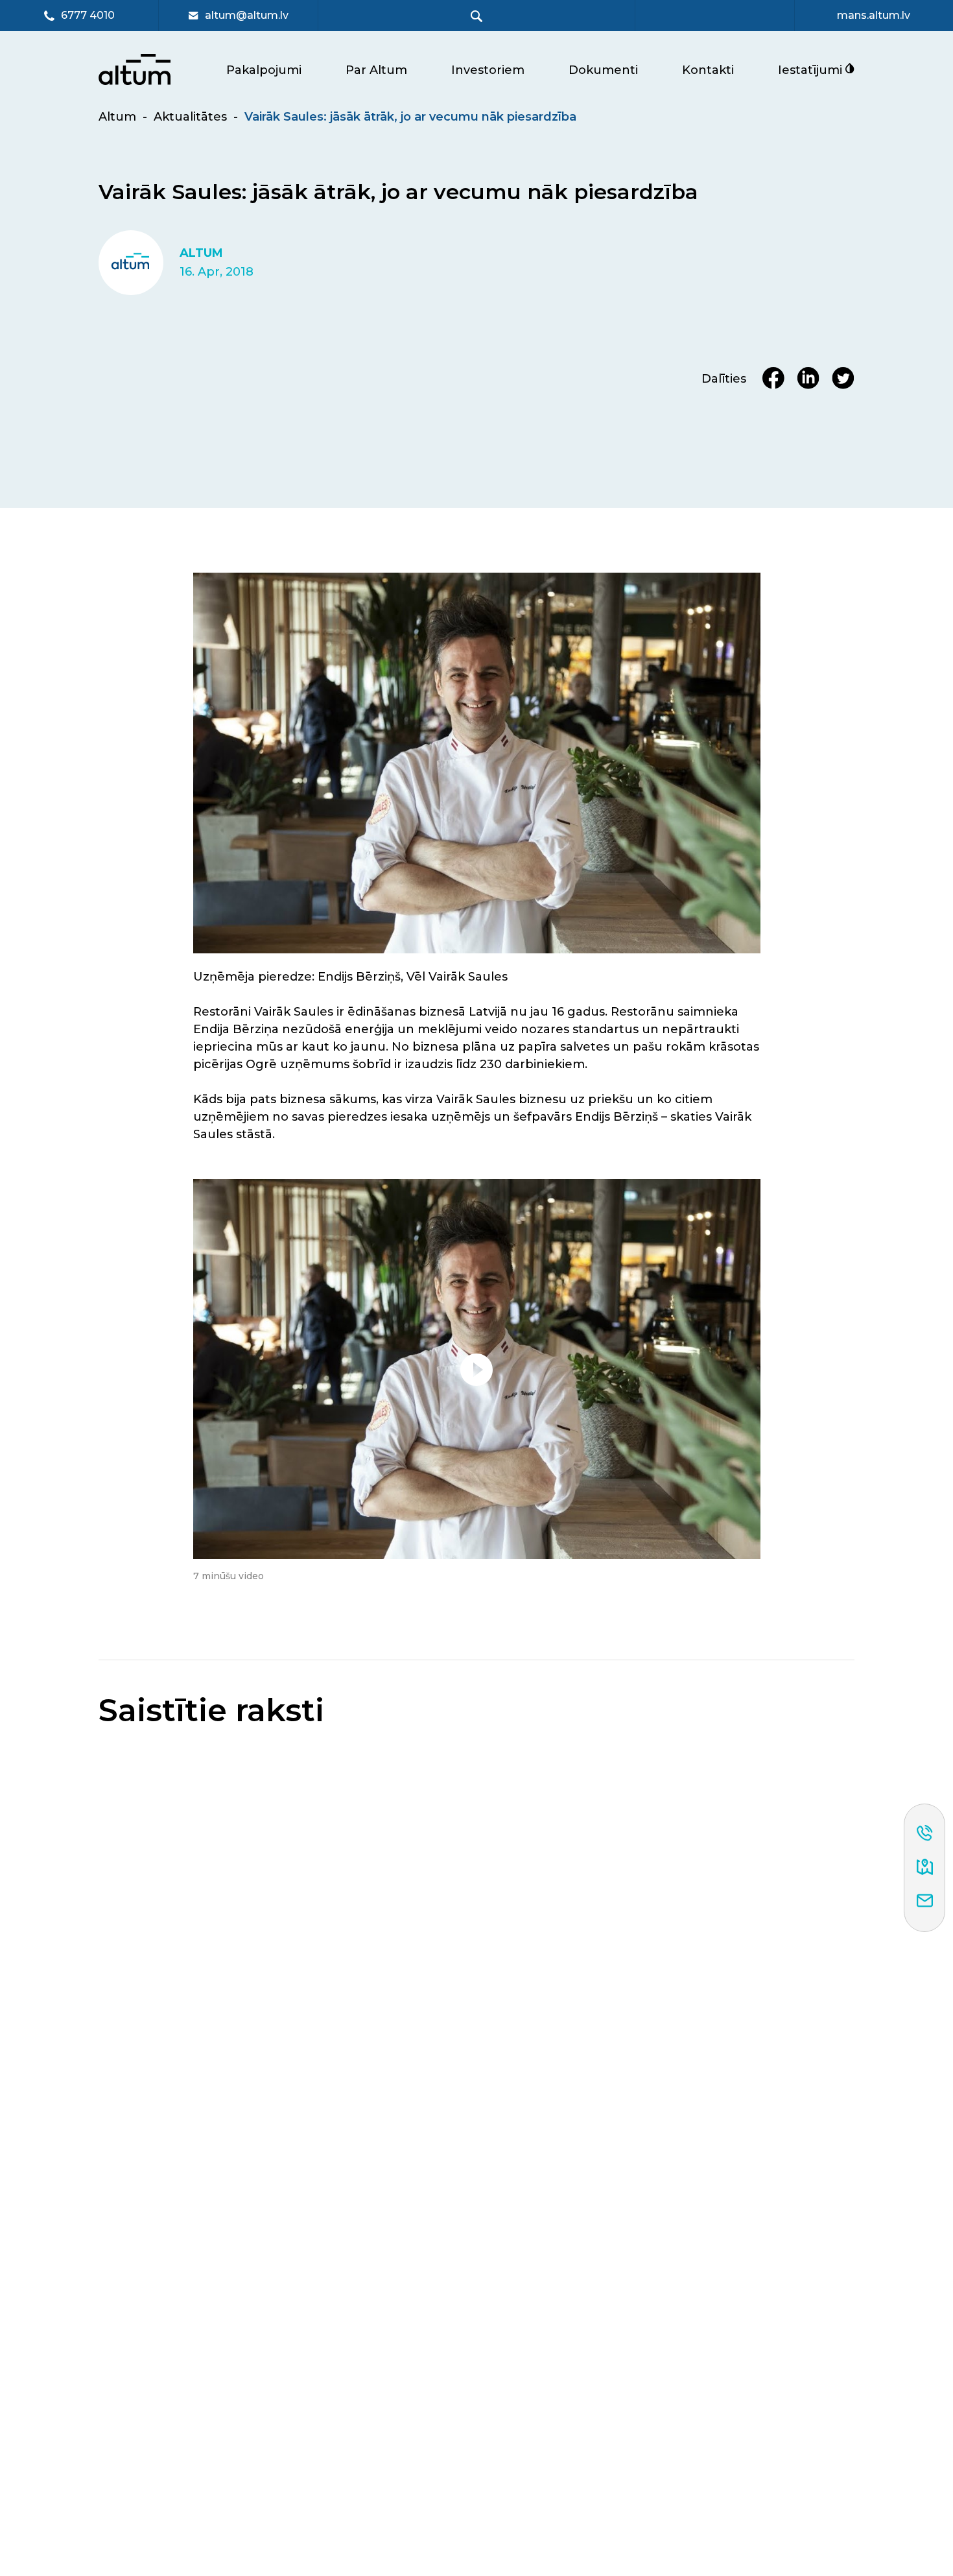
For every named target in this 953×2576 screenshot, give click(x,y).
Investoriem (488, 70)
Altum (117, 117)
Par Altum (376, 70)
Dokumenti (603, 70)
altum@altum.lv (247, 16)
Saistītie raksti (211, 1711)
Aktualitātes (190, 117)
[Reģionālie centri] (925, 1868)
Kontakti (708, 70)
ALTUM (201, 253)
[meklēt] (477, 16)
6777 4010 (88, 16)
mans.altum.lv (874, 16)
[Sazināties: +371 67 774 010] (925, 1834)
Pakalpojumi (264, 70)
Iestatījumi (812, 70)
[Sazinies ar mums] (925, 1902)
